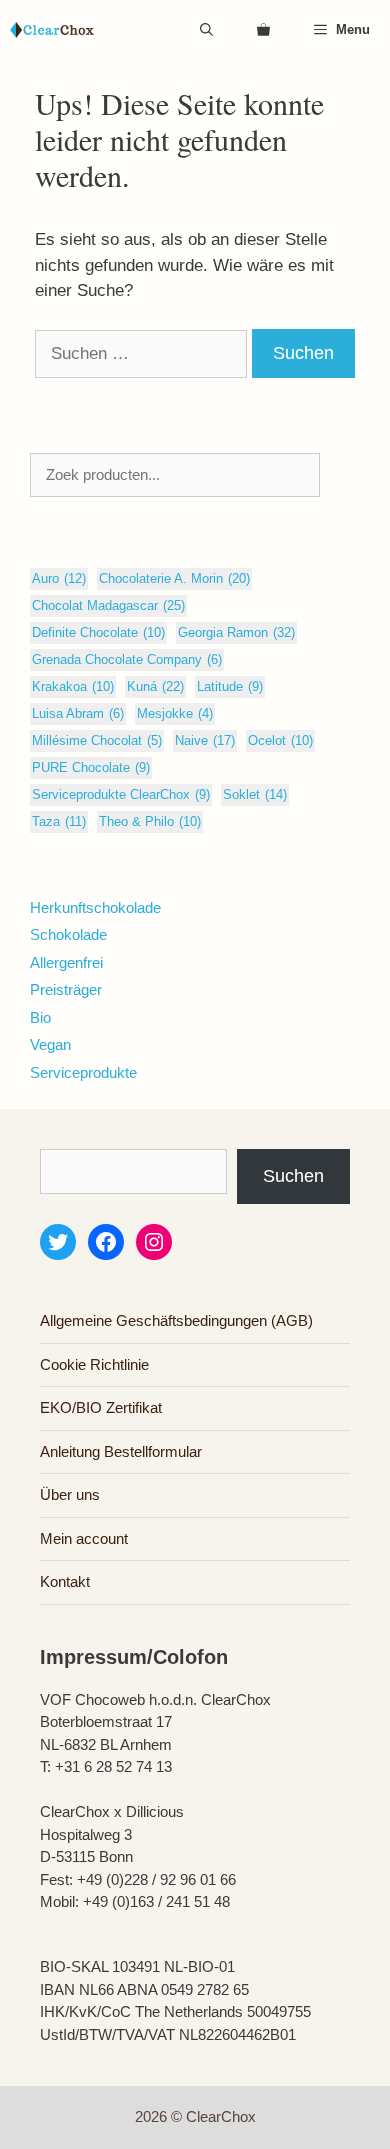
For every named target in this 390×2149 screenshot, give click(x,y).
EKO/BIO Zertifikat (101, 1407)
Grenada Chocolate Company (127, 659)
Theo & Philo (150, 821)
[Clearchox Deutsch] (52, 30)
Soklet (255, 794)
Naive (205, 740)
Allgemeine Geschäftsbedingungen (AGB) (176, 1320)
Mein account (84, 1538)
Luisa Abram (78, 713)
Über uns (70, 1494)
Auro (59, 578)
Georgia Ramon (236, 632)
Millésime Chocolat (97, 740)
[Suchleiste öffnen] (206, 30)
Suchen (293, 1176)
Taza (59, 821)
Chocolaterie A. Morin (174, 578)
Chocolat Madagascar (108, 605)
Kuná (155, 686)
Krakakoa (73, 686)
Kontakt (65, 1581)
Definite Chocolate (98, 632)
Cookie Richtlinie (94, 1364)
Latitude (230, 686)
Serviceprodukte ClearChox (121, 794)
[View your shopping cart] (263, 30)
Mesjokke (175, 713)
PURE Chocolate (91, 767)
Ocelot (280, 740)
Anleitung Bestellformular (121, 1451)
